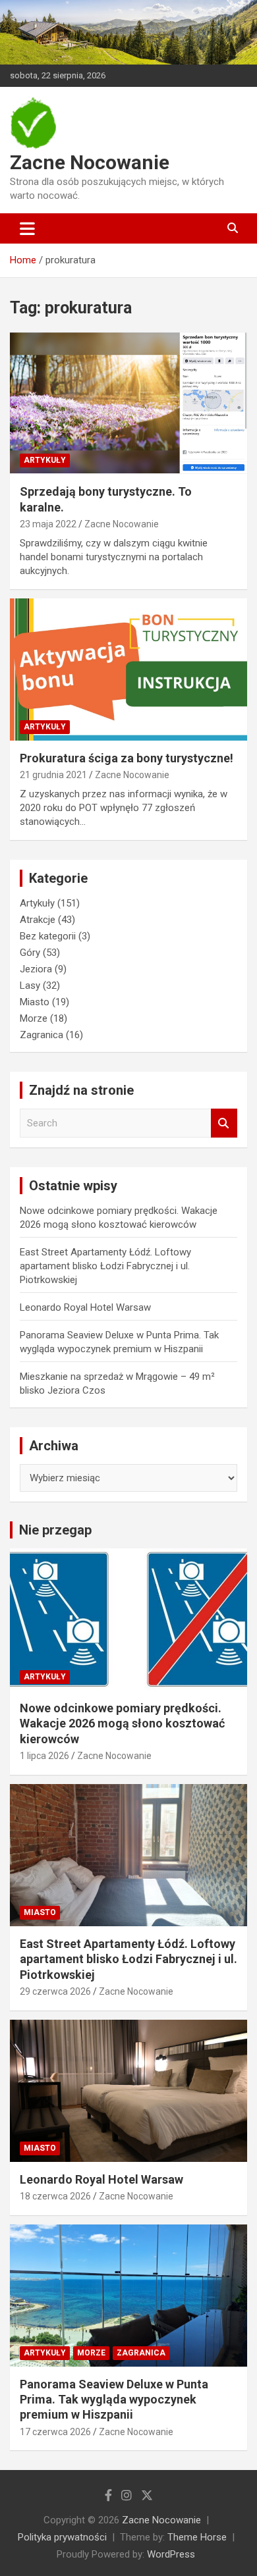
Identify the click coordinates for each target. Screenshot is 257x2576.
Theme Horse (197, 2537)
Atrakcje (38, 920)
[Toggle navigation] (27, 228)
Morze (34, 1018)
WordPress (171, 2554)
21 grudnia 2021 (53, 775)
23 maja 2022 (48, 524)
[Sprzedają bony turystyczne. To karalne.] (128, 403)
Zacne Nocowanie (90, 162)
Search (224, 1123)
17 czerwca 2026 (55, 2432)
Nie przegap (55, 1530)
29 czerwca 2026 (55, 1991)
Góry (30, 953)
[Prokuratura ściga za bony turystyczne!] (128, 669)
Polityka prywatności (62, 2537)
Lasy (30, 986)
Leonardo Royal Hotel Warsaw (85, 1307)
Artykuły (45, 460)
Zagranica (42, 1035)
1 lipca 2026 (44, 1756)
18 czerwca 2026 (55, 2196)
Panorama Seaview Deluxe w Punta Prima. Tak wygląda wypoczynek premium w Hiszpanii (114, 2400)
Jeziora (36, 969)
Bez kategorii (48, 936)
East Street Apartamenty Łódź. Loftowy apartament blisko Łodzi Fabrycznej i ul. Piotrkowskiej (105, 1266)
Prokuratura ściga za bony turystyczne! (127, 758)
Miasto (35, 1002)
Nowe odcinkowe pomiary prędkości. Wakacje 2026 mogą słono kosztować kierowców (122, 1723)
